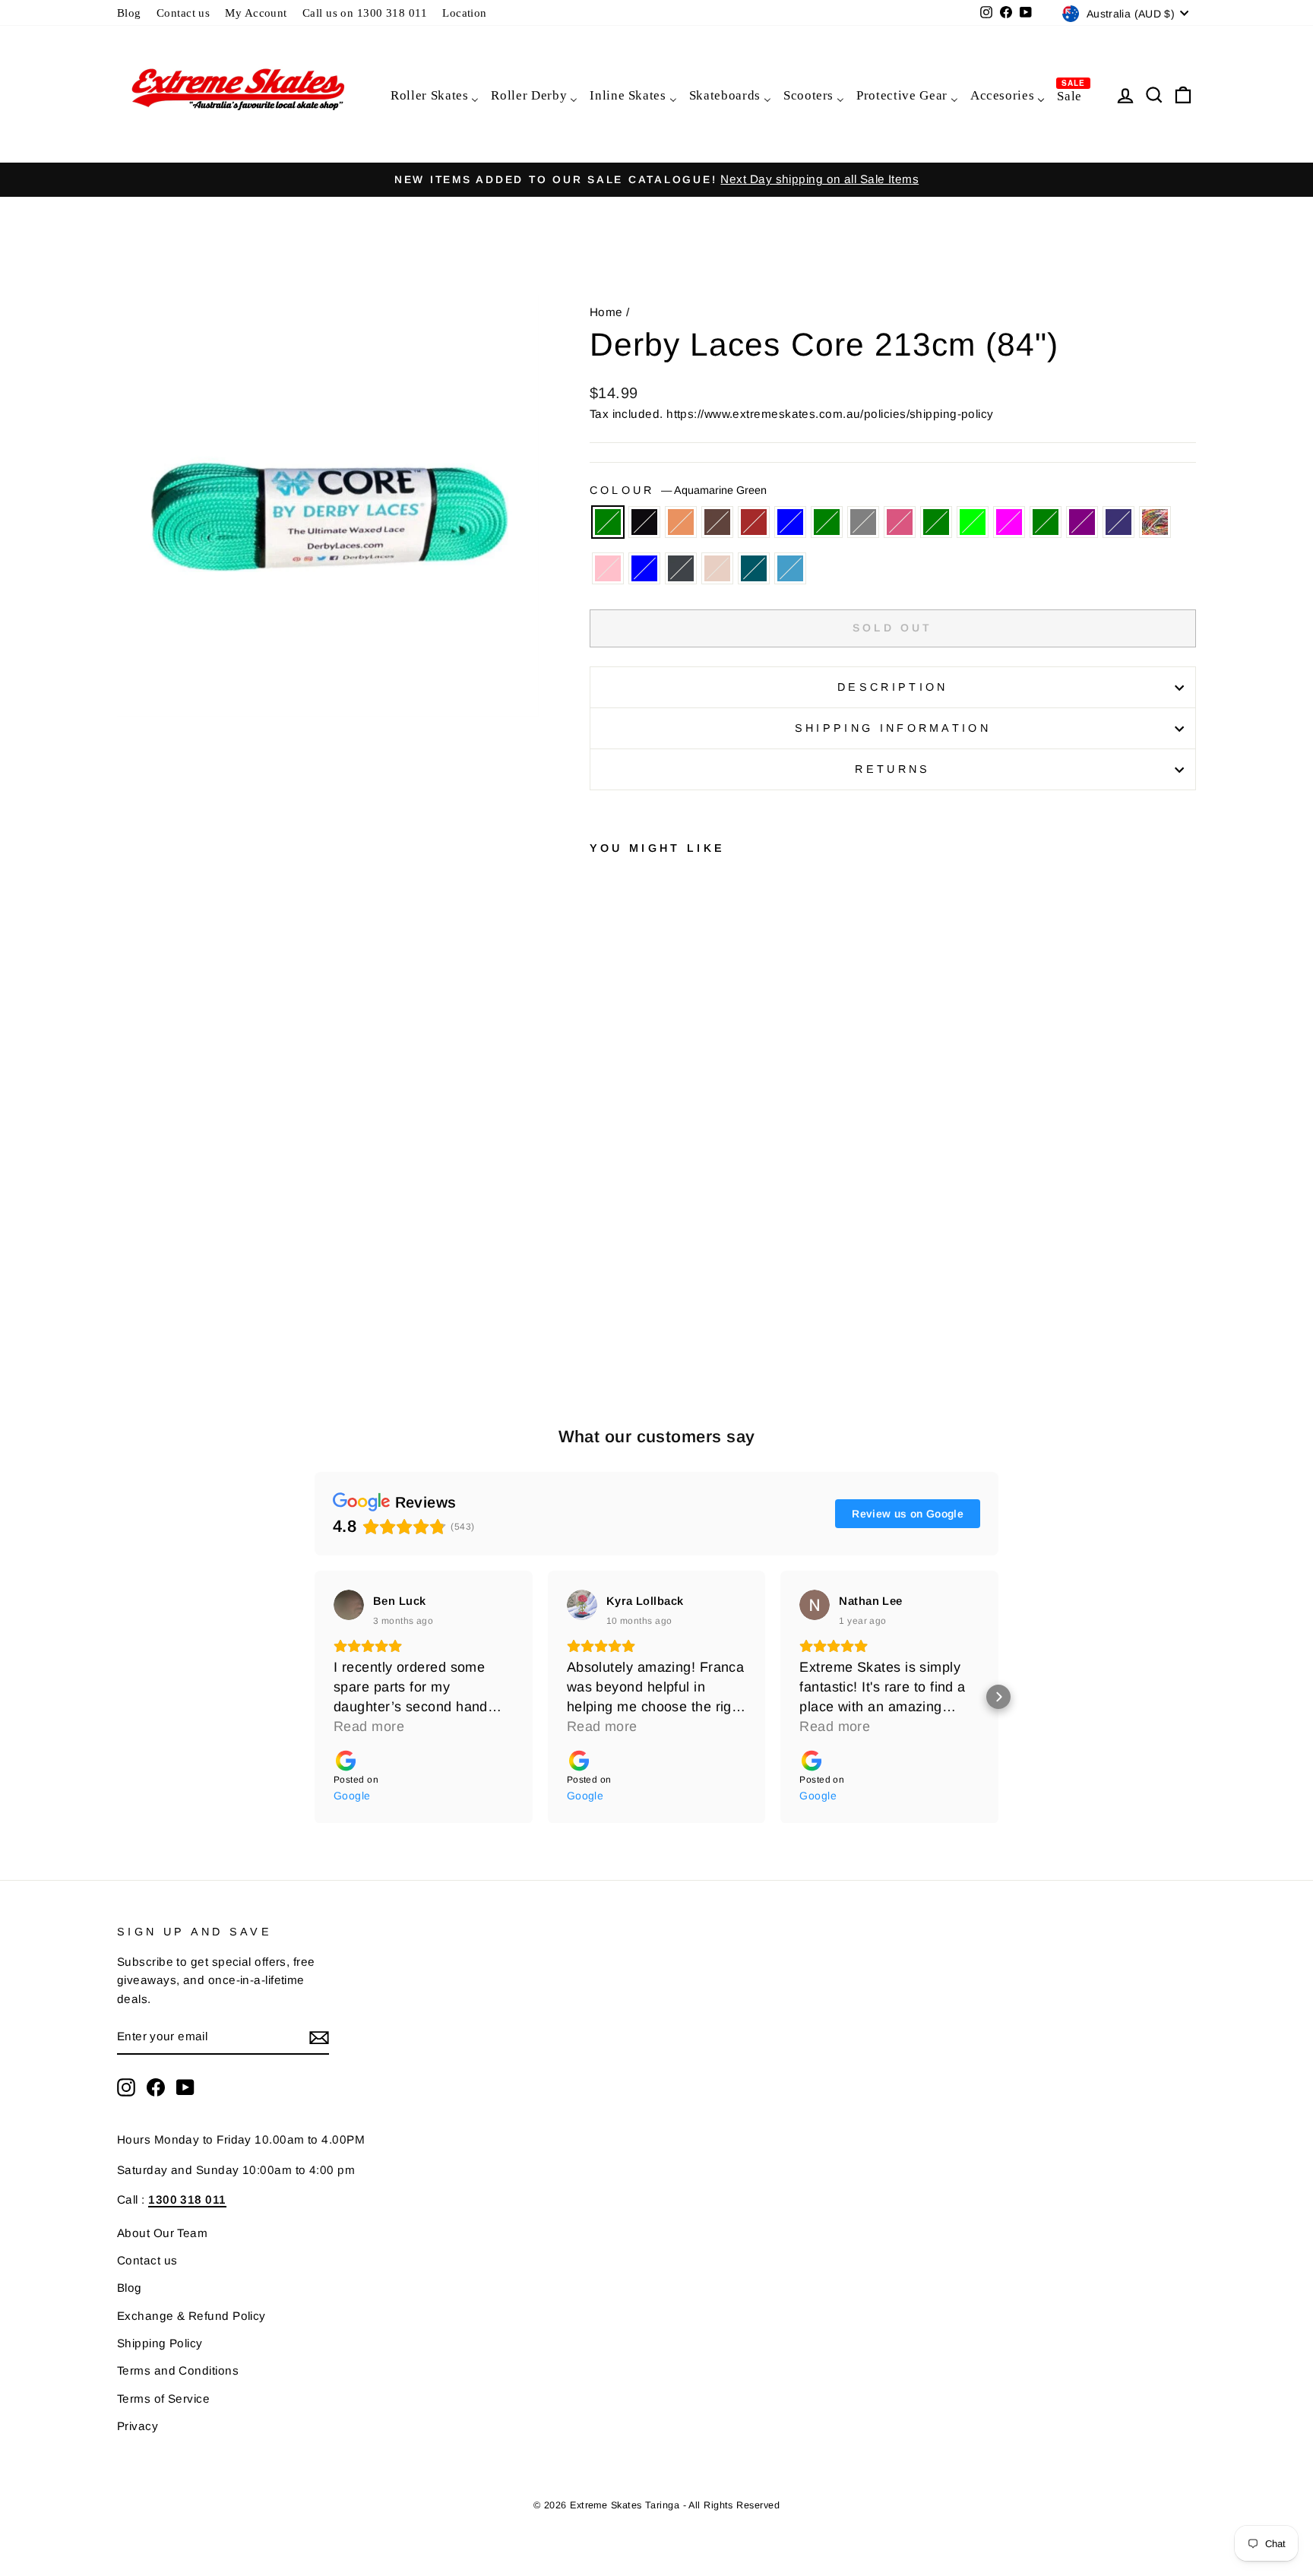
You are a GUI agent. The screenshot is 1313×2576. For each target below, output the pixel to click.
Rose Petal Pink (608, 568)
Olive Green (1046, 522)
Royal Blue (644, 568)
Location (465, 13)
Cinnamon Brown (754, 522)
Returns (892, 769)
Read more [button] (369, 1726)
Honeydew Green (936, 522)
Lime (973, 522)
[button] (315, 1697)
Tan (717, 568)
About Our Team (162, 2233)
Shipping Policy (160, 2343)
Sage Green (827, 522)
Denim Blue (790, 522)
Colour (678, 490)
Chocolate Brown (717, 522)
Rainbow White (1155, 522)
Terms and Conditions (178, 2370)
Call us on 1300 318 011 (365, 13)
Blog (129, 13)
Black (644, 522)
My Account (256, 13)
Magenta (1009, 522)
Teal (754, 568)
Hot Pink (900, 522)
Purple (1118, 522)
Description (893, 687)
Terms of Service (163, 2399)
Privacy (138, 2426)
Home (606, 312)
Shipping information (893, 728)
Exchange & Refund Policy (191, 2316)
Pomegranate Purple (1082, 522)
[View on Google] (349, 1605)
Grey (863, 522)
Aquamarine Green (608, 522)
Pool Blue (790, 568)
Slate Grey (681, 568)
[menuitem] (434, 95)
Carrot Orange (681, 522)
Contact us (184, 13)
